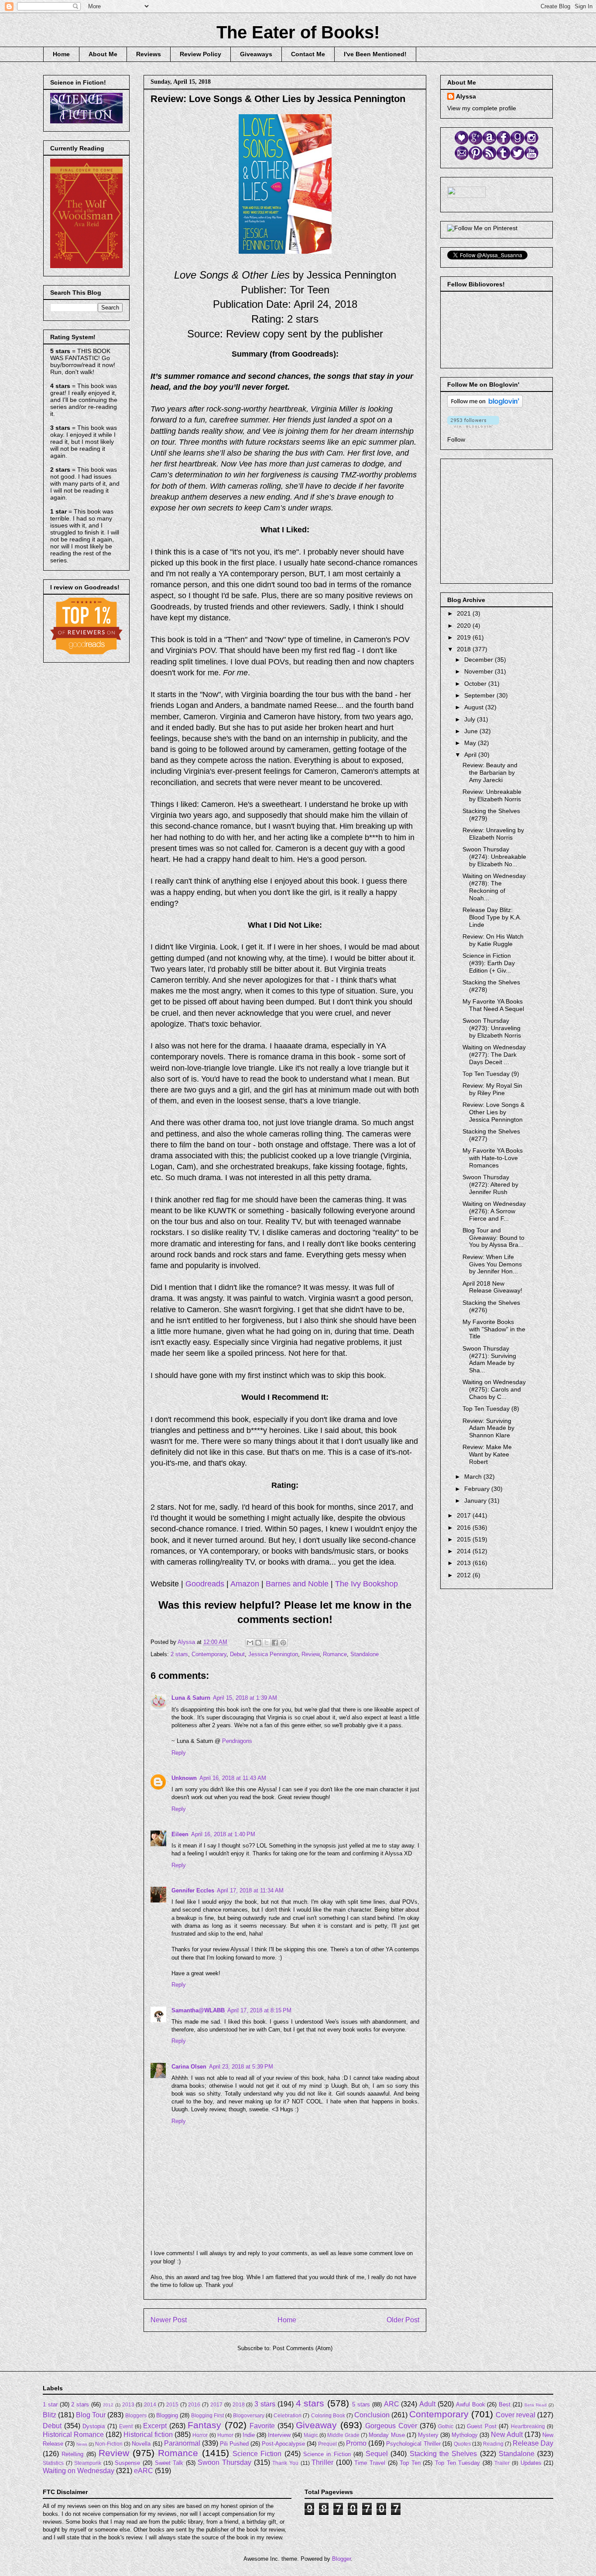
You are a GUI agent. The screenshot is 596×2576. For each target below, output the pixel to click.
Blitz (50, 2415)
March (474, 1477)
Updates (531, 2463)
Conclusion (372, 2415)
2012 (465, 1575)
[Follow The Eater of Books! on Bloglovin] (485, 405)
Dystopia (94, 2426)
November (480, 671)
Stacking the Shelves (444, 2454)
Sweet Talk (169, 2463)
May (471, 743)
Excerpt (155, 2426)
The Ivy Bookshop (367, 1584)
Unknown (184, 1778)
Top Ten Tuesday (457, 2463)
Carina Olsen (189, 2067)
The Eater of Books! (298, 32)
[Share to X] (267, 1643)
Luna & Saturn (191, 1698)
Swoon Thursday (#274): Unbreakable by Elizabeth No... (494, 857)
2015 (465, 1539)
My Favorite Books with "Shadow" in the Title (494, 1329)
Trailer (502, 2463)
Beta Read (536, 2405)
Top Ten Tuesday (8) (491, 1409)
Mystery (428, 2435)
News (82, 2444)
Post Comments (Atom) (303, 2348)
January (476, 1501)
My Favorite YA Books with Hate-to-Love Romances (493, 1158)
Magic (311, 2435)
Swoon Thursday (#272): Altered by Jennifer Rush (490, 1184)
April (471, 755)
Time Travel (370, 2463)
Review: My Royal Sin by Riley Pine (492, 1089)
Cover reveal (516, 2415)
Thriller (322, 2462)
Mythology (465, 2435)
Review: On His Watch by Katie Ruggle (493, 940)
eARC (144, 2471)
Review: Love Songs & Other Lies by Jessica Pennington (493, 1112)
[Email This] (250, 1643)
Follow (456, 439)
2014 (465, 1551)
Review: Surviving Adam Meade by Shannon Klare (488, 1428)
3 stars (265, 2404)
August (475, 707)
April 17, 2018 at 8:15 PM (259, 2010)
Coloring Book (328, 2415)
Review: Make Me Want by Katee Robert (487, 1454)
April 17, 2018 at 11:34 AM (250, 1890)
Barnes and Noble (297, 1584)
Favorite (262, 2426)
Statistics (53, 2463)
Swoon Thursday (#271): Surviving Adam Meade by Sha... (489, 1359)
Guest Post (482, 2426)
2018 (465, 649)
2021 (465, 613)
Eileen (180, 1834)
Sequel (377, 2454)
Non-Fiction (109, 2444)
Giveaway (316, 2425)
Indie (249, 2435)
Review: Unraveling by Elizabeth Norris (493, 834)
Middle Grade (343, 2435)
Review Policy (200, 54)
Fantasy (204, 2425)
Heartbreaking (528, 2426)
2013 (465, 1563)
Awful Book (471, 2404)
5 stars (361, 2404)
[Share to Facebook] (275, 1643)
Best (505, 2404)
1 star (50, 2404)
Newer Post (169, 2320)
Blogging (167, 2415)
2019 (465, 637)
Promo (356, 2443)
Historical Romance (73, 2435)
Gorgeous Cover (391, 2426)
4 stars (310, 2403)
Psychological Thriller (413, 2444)
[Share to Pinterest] (283, 1643)
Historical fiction (148, 2435)
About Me (103, 54)
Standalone (365, 1654)
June (472, 731)
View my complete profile (482, 108)
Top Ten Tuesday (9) (491, 1074)
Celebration (288, 2415)
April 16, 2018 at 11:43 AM (233, 1778)
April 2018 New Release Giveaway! (492, 1287)
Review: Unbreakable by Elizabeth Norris (492, 795)
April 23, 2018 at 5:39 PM (241, 2067)
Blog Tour (91, 2415)
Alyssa (466, 96)
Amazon (245, 1584)
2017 (465, 1515)
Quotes (462, 2444)
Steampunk (88, 2463)
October (476, 684)
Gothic (446, 2426)
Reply (179, 1753)
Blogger (341, 2559)
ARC (392, 2404)
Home (61, 54)
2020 (465, 626)
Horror (200, 2435)
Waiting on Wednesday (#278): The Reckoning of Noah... (494, 887)
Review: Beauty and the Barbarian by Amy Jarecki (490, 772)
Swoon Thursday (224, 2462)
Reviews (149, 54)
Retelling (72, 2454)
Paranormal (182, 2443)
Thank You (285, 2463)
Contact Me (308, 54)
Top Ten (410, 2463)
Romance (335, 1654)
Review (310, 1654)
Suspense (127, 2463)
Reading (493, 2444)
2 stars (179, 1654)
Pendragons (237, 1741)
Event (126, 2426)
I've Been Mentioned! (375, 54)
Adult (427, 2404)
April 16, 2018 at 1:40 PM (223, 1834)
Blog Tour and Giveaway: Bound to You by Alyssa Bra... (493, 1238)
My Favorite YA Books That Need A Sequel (493, 1005)
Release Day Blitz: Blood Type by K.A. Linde (492, 917)
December (480, 660)
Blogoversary (249, 2415)
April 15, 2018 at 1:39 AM (245, 1698)
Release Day (533, 2443)
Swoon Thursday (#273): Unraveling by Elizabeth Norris (492, 1028)
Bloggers (136, 2415)
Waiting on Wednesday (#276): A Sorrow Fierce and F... (494, 1211)
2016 (465, 1528)
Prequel (327, 2444)
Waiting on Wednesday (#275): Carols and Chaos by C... (494, 1389)
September (480, 695)
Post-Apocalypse (283, 2444)
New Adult (507, 2435)
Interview (279, 2435)
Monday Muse (387, 2435)
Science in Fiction (327, 2454)
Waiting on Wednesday (79, 2471)
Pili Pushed (234, 2444)
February (478, 1489)
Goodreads (205, 1584)
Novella (141, 2444)
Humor (225, 2435)
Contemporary (209, 1654)
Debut (237, 1654)
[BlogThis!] (258, 1643)
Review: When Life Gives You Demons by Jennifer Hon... (492, 1264)
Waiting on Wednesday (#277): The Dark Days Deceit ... (494, 1055)
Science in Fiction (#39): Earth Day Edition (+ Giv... (489, 963)
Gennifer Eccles (193, 1890)
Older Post (403, 2320)
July (471, 719)
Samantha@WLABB (198, 2010)
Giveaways (256, 54)
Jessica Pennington (273, 1654)
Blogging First (207, 2415)
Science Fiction (257, 2454)
